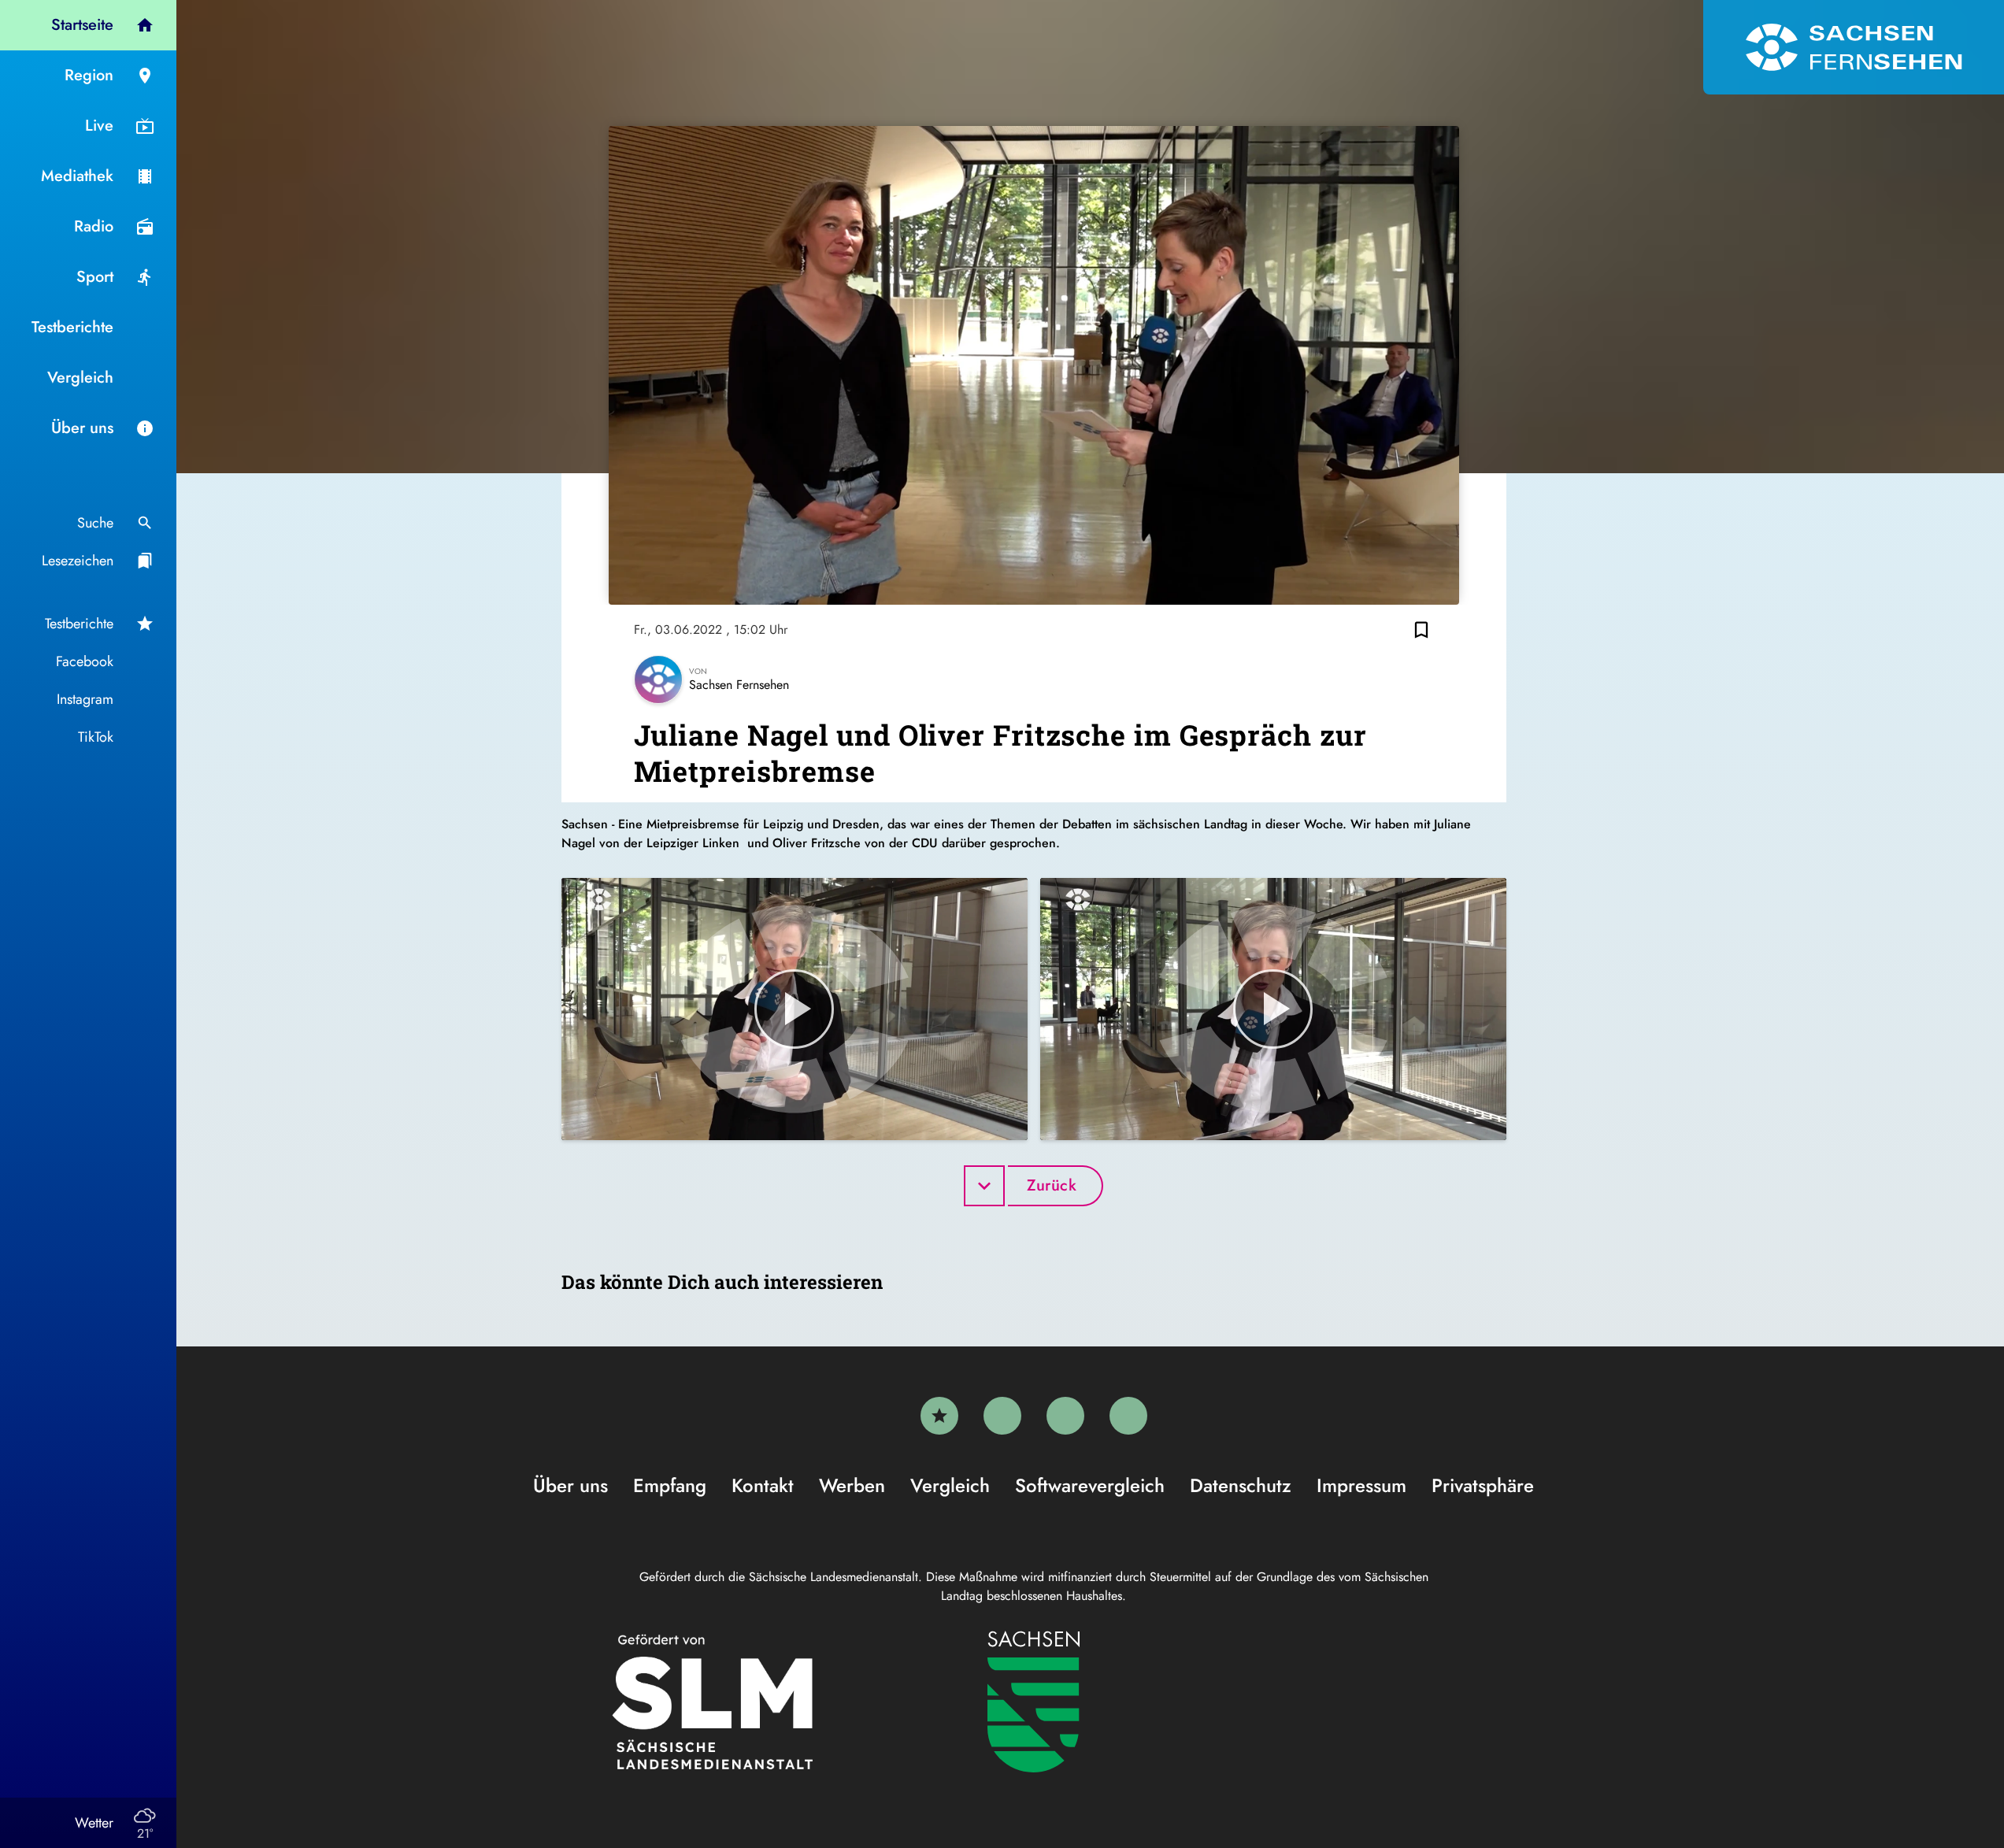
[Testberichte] (939, 1416)
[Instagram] (1065, 1416)
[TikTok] (1128, 1416)
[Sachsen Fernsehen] (1854, 47)
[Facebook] (1002, 1416)
